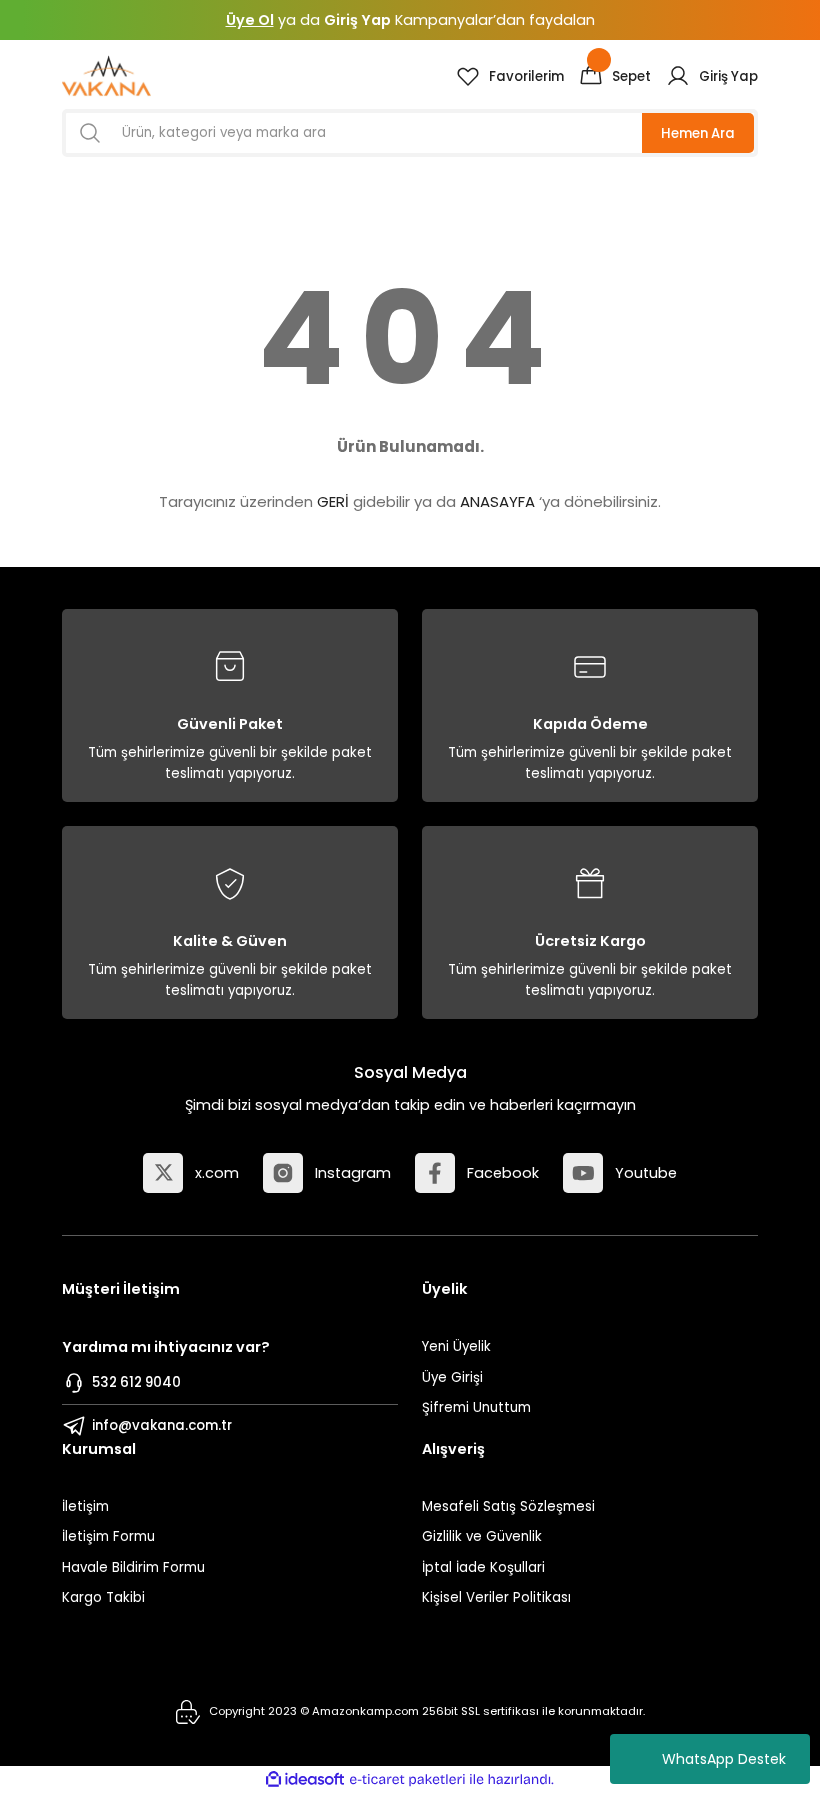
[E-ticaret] (407, 1779)
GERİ (333, 501)
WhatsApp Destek (724, 1759)
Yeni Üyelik (456, 1346)
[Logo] (106, 76)
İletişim (85, 1506)
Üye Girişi (452, 1377)
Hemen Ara (698, 133)
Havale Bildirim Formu (133, 1567)
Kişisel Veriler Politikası (496, 1597)
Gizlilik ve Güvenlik (482, 1536)
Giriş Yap (357, 20)
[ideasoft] (305, 1780)
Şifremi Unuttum (476, 1407)
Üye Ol (250, 20)
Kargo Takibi (103, 1597)
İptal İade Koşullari (483, 1567)
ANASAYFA (497, 501)
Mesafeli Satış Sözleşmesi (508, 1506)
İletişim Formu (108, 1536)
